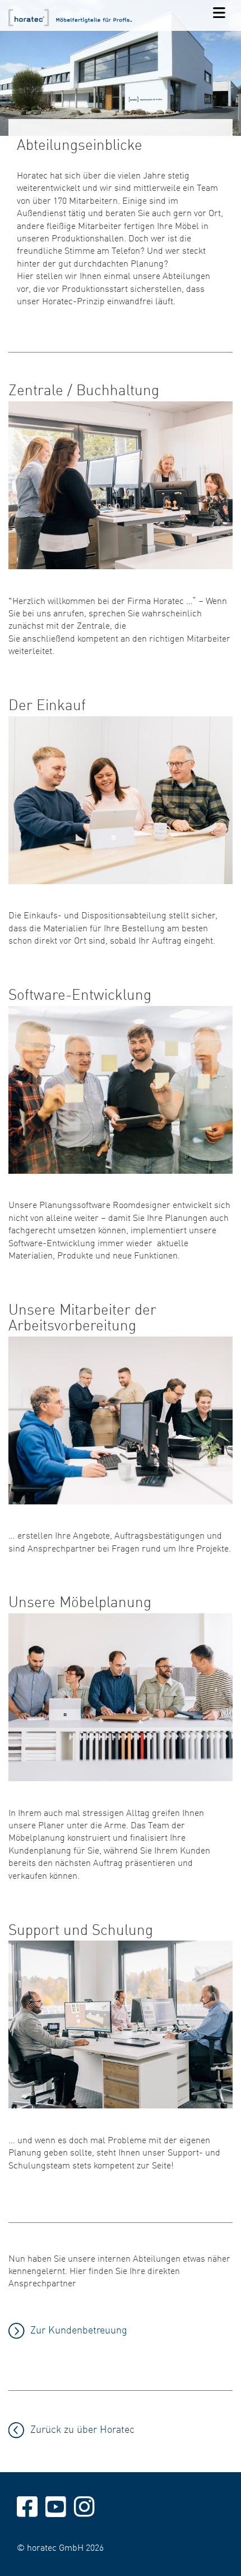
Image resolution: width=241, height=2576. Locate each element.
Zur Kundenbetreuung (79, 2329)
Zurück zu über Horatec (82, 2429)
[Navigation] (219, 13)
